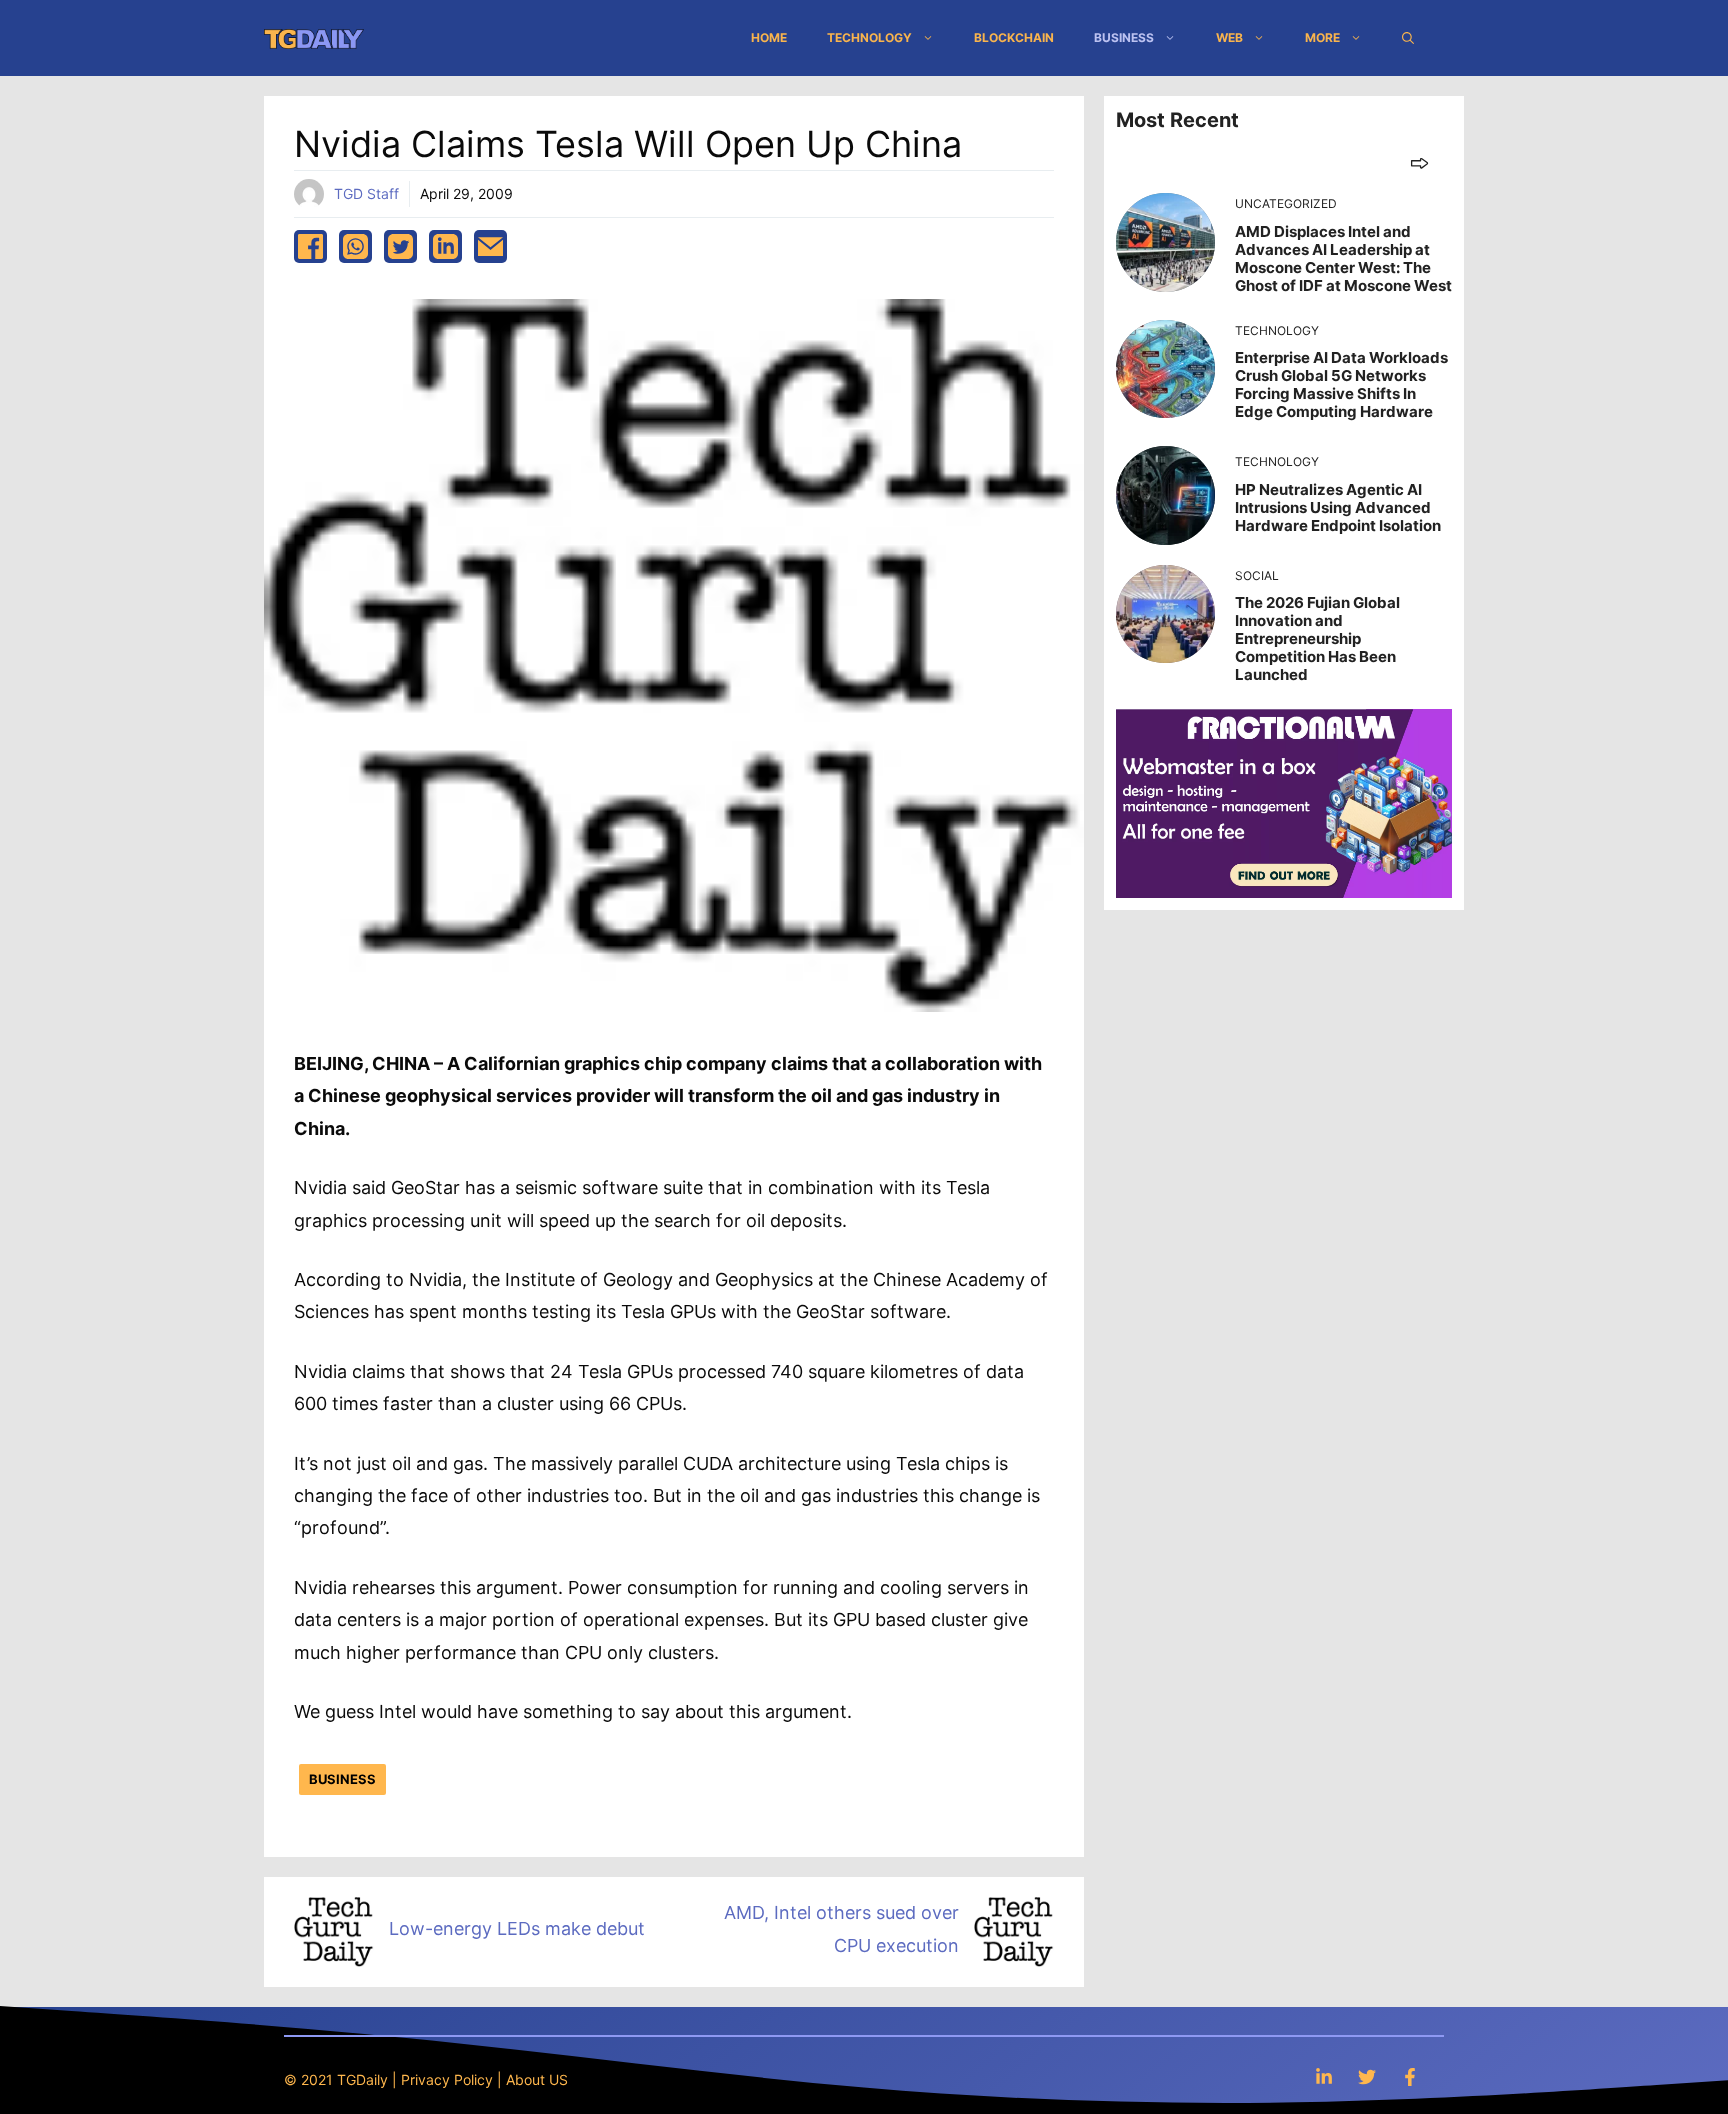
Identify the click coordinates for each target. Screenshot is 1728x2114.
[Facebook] (1410, 2076)
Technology (869, 37)
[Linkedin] (1324, 2076)
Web (1229, 37)
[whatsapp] (355, 246)
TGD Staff (366, 193)
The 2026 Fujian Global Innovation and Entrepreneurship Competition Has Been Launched (1317, 638)
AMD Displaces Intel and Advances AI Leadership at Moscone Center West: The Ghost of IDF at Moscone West (1343, 258)
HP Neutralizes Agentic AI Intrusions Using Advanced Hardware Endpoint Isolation (1338, 507)
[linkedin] (445, 246)
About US (537, 2079)
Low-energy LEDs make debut (517, 1928)
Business (1124, 37)
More (1322, 37)
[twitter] (400, 246)
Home (769, 37)
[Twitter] (1367, 2076)
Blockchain (1014, 37)
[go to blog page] (1419, 162)
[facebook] (310, 246)
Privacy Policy (447, 2079)
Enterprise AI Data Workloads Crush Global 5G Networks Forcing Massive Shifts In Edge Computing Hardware (1341, 384)
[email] (490, 246)
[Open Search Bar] (1408, 38)
